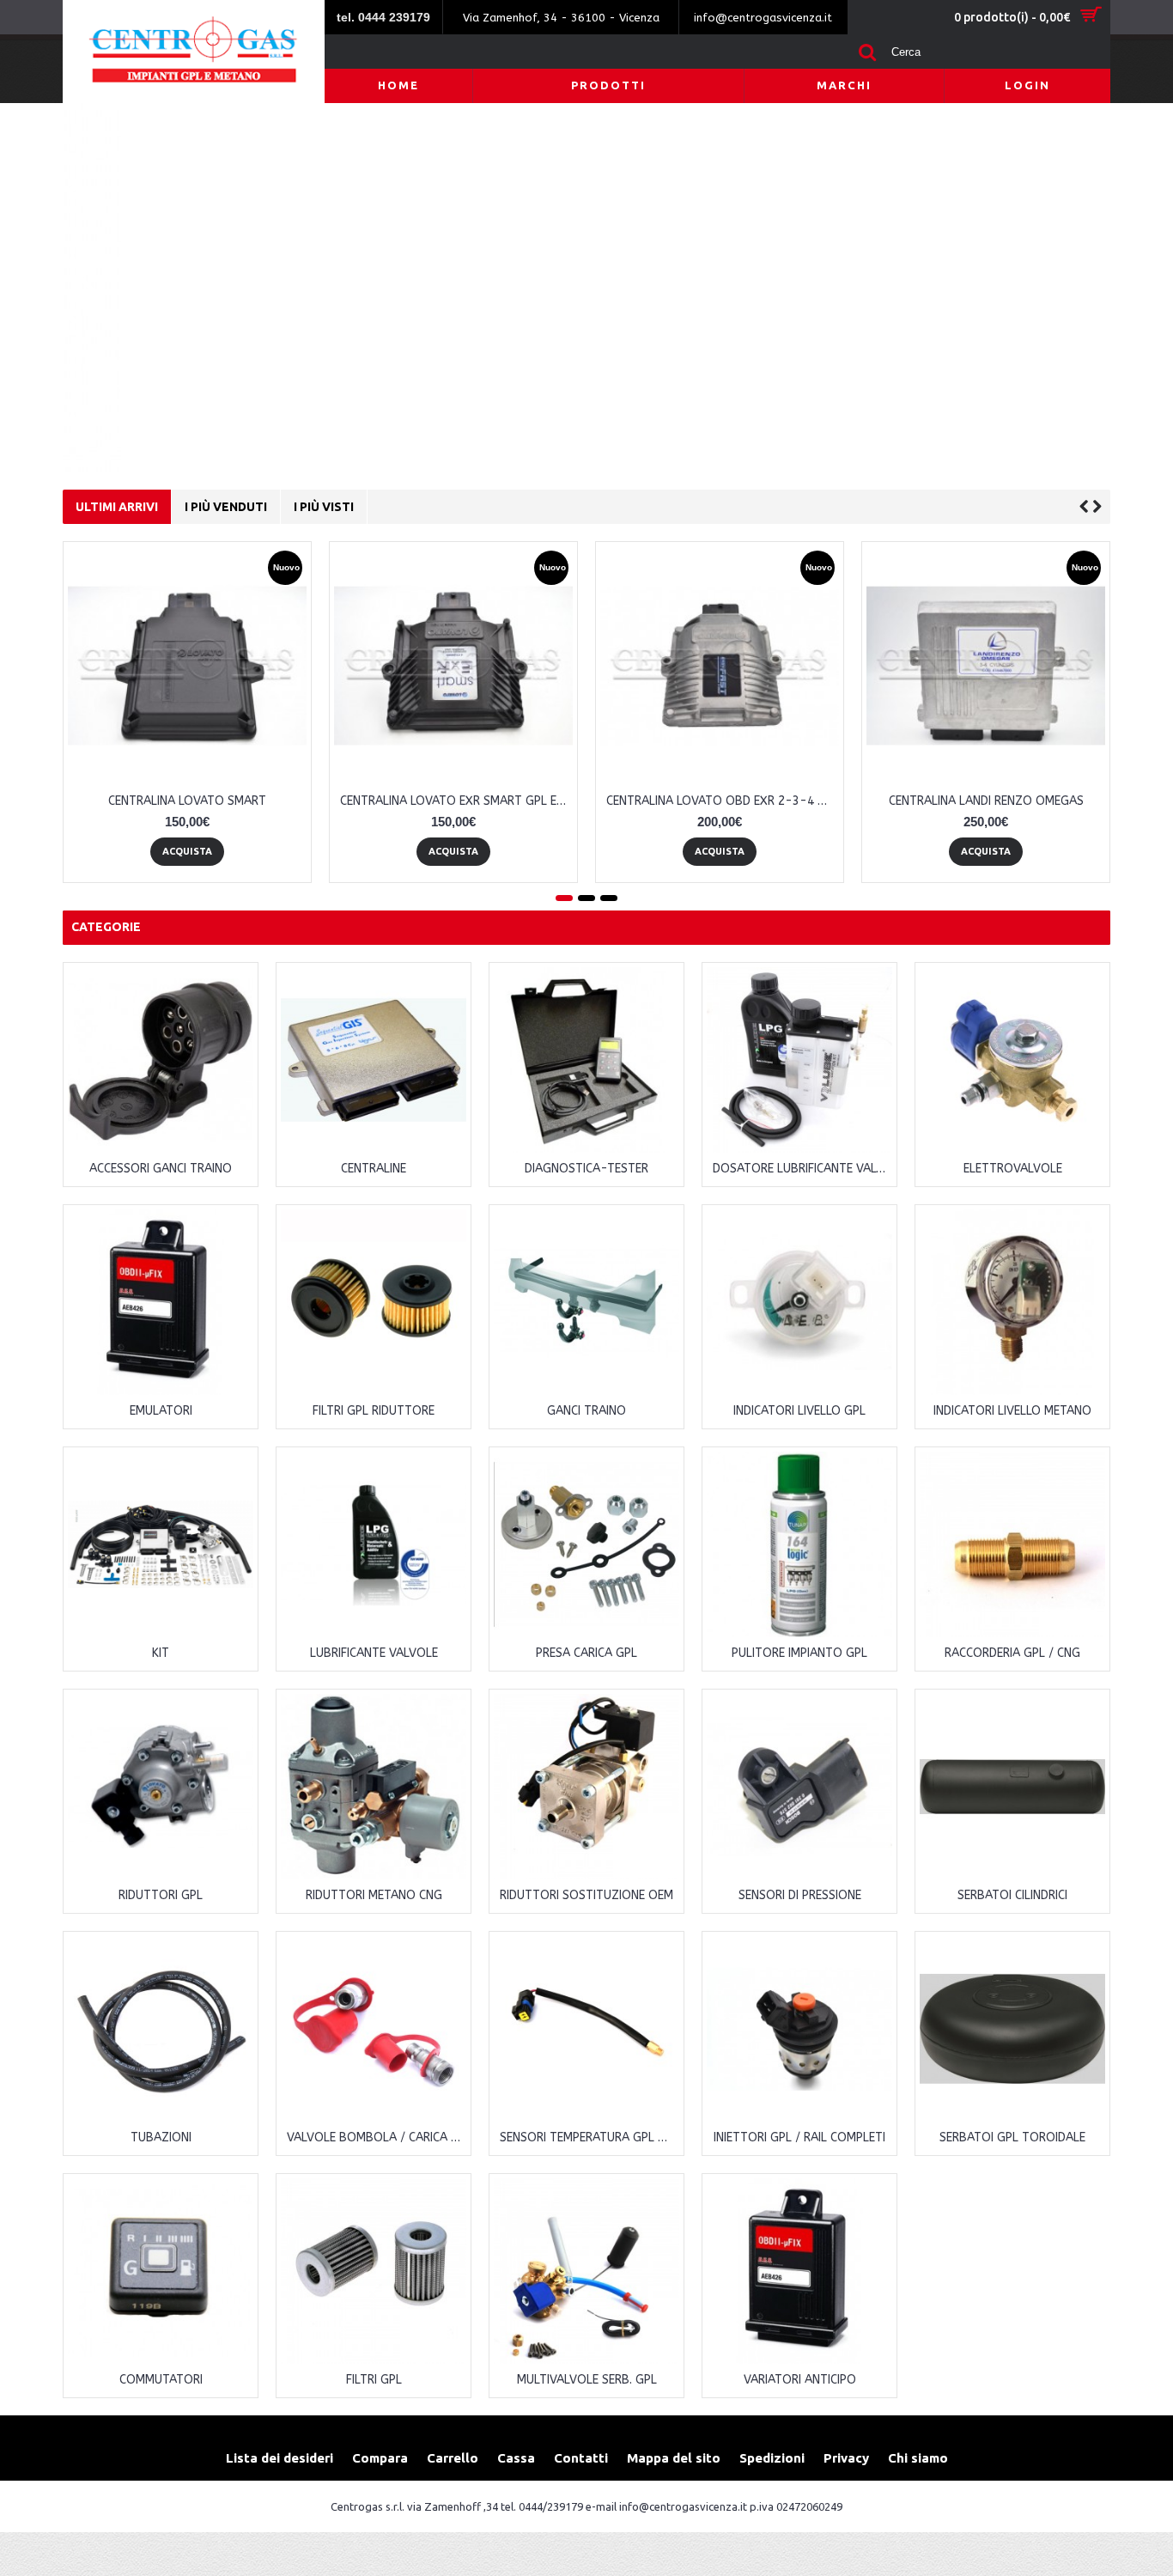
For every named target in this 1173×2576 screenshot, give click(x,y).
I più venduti (226, 507)
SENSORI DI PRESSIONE (800, 1895)
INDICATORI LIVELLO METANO (1012, 1411)
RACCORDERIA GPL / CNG (1012, 1653)
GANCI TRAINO (586, 1411)
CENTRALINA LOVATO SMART (187, 801)
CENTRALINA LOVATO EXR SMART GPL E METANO (456, 801)
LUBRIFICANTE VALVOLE (374, 1653)
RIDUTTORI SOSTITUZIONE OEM (586, 1895)
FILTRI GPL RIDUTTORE (374, 1411)
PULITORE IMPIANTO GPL (799, 1653)
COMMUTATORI (161, 2380)
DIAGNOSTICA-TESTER (586, 1169)
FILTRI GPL (374, 2380)
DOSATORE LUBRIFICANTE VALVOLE (802, 1169)
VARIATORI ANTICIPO (800, 2380)
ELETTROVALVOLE (1013, 1169)
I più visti (324, 507)
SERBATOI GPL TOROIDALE (1012, 2138)
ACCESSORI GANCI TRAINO (161, 1169)
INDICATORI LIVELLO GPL (799, 1411)
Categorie (106, 927)
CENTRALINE (374, 1169)
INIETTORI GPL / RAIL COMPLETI (799, 2138)
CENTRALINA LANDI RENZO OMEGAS (986, 801)
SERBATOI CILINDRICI (1012, 1895)
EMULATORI (161, 1411)
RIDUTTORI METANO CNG (374, 1895)
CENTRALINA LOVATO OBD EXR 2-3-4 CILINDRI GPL (723, 801)
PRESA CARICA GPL (586, 1653)
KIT (161, 1653)
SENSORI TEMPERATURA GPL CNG (590, 2138)
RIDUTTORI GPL (161, 1895)
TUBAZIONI (161, 2138)
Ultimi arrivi (117, 507)
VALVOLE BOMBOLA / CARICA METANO (377, 2138)
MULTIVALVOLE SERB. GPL (587, 2380)
